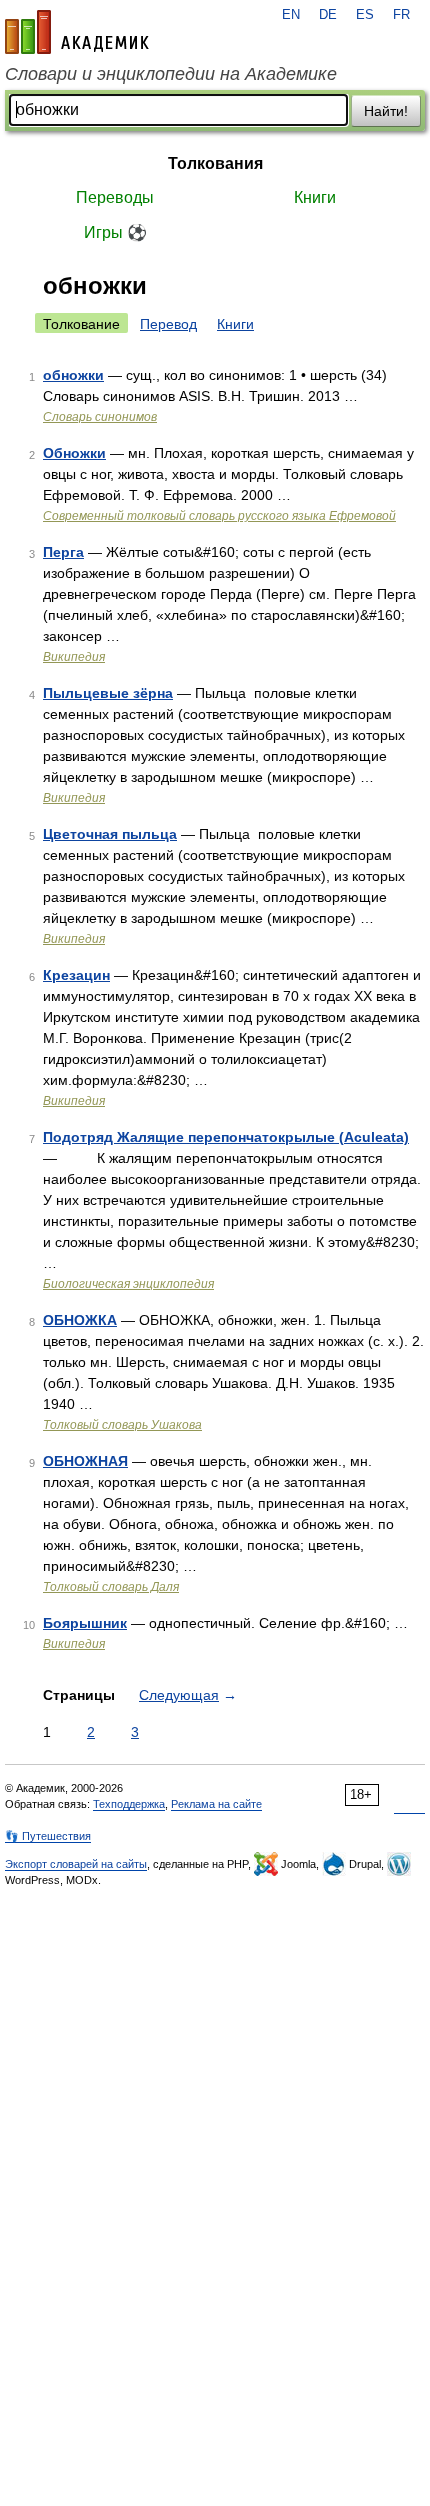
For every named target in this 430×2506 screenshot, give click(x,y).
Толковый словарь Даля (111, 1587)
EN (291, 15)
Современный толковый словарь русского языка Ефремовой (219, 516)
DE (328, 15)
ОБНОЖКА (80, 1320)
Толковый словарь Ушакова (122, 1425)
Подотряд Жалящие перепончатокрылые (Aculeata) (226, 1137)
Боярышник (85, 1623)
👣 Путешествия (48, 1836)
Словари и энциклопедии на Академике (171, 74)
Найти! (386, 111)
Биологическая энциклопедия (128, 1284)
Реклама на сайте (216, 1804)
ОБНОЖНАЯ (85, 1461)
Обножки (74, 453)
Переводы (115, 197)
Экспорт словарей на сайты (76, 1864)
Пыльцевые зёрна (108, 693)
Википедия (74, 657)
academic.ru (77, 32)
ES (365, 15)
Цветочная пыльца (110, 834)
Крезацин (76, 975)
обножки (73, 375)
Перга (63, 552)
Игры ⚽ (115, 232)
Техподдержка (129, 1804)
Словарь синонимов (100, 417)
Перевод (168, 324)
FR (401, 15)
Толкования (215, 163)
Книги (315, 197)
